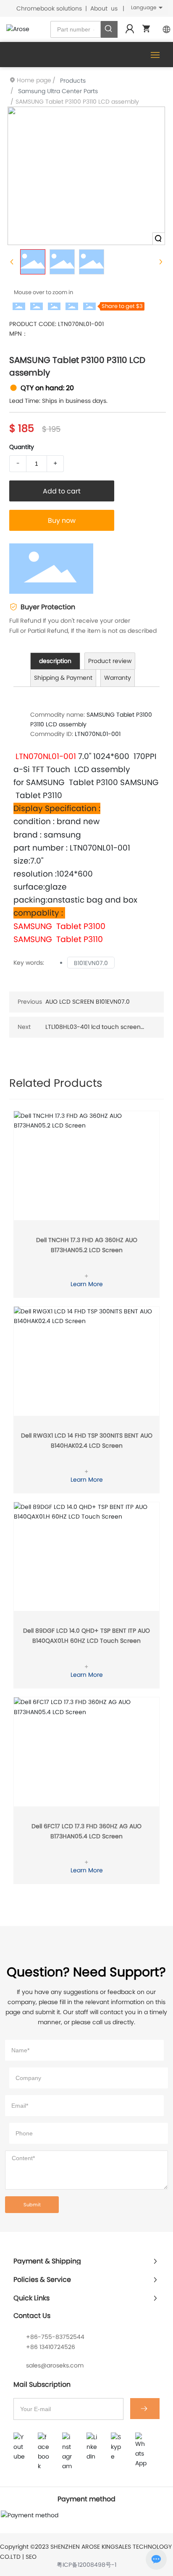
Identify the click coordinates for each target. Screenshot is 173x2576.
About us (104, 8)
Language (144, 7)
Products (73, 81)
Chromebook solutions (49, 8)
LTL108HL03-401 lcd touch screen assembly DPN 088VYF (93, 1031)
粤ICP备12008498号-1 (86, 2565)
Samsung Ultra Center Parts (58, 91)
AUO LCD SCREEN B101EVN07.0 (88, 1002)
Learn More (87, 1284)
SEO (31, 2557)
